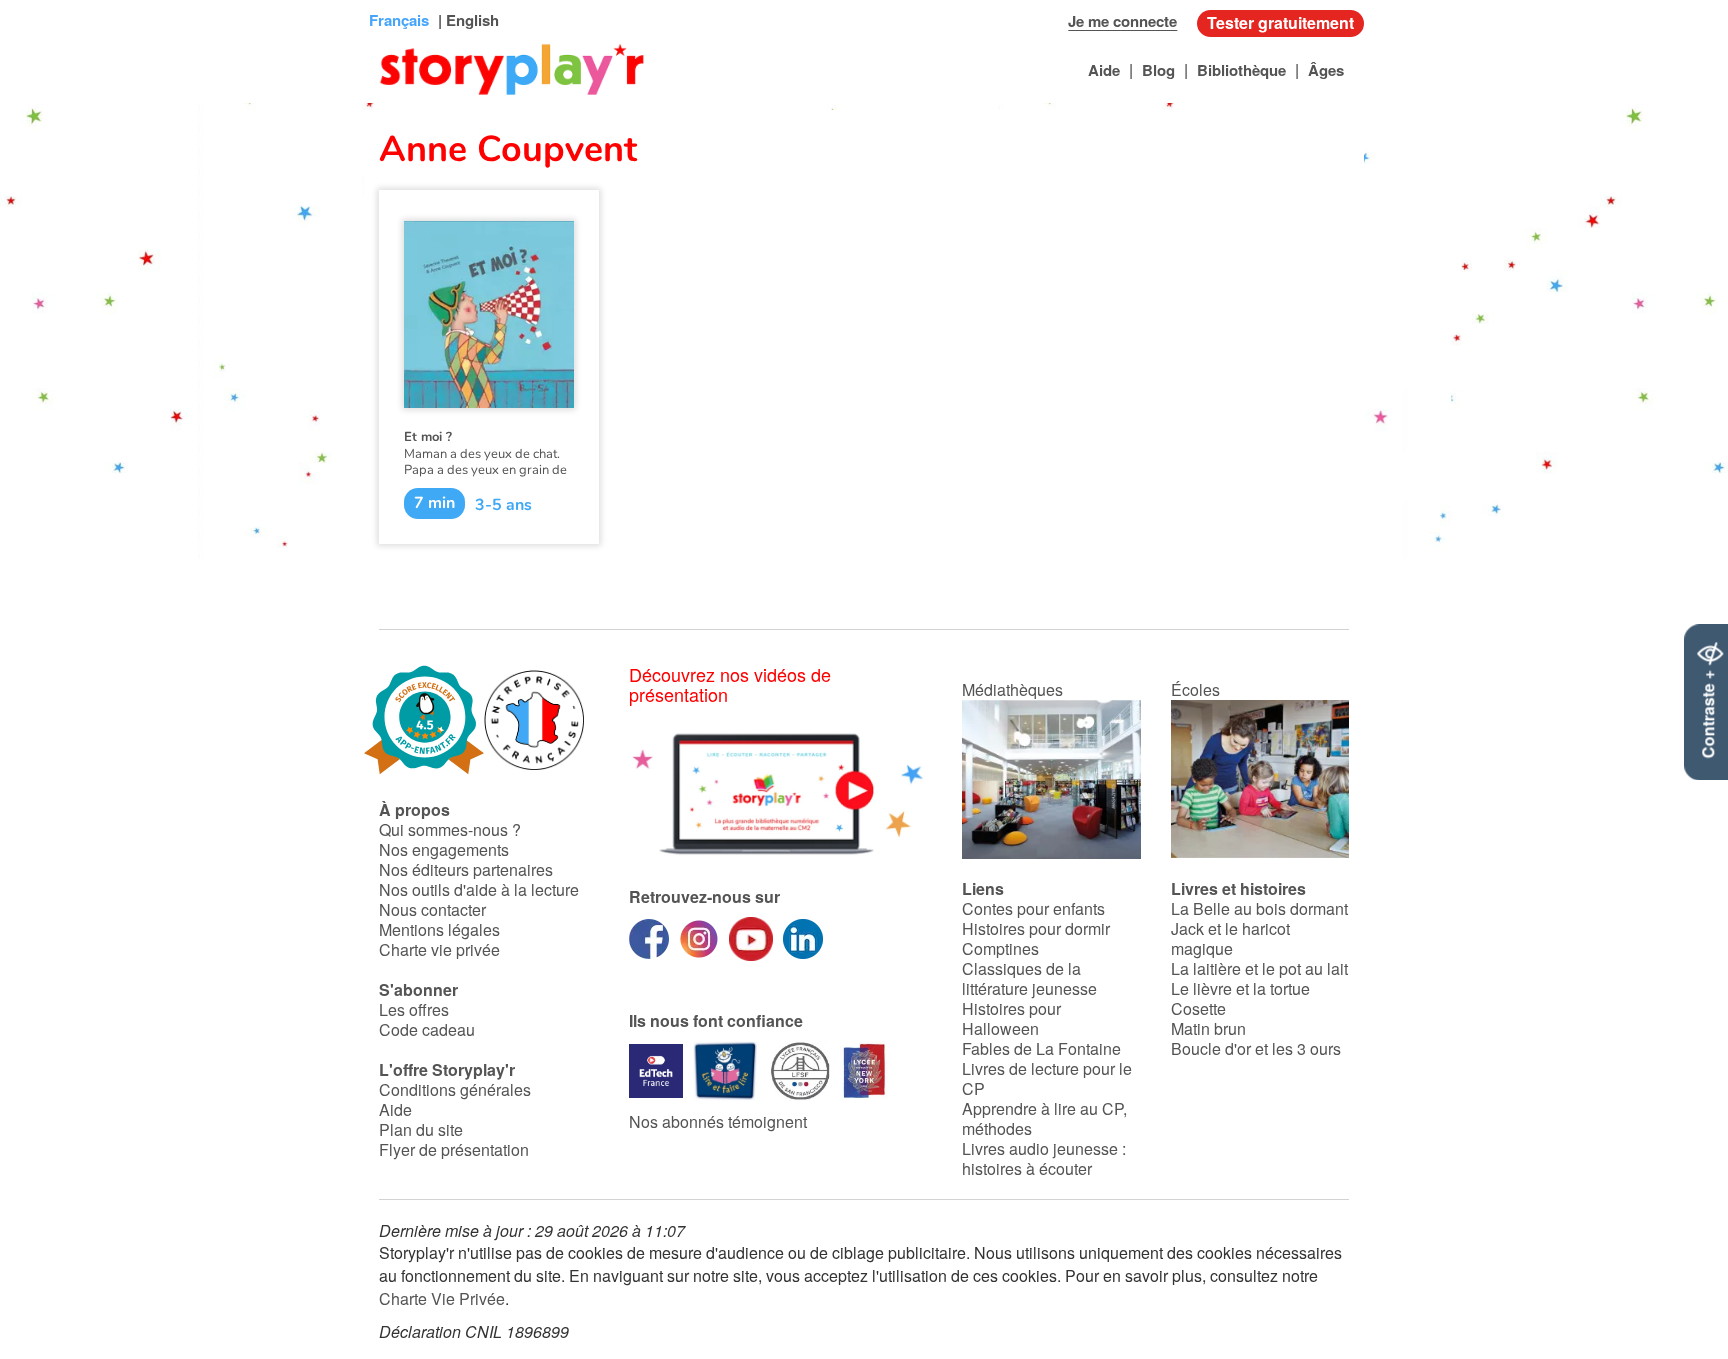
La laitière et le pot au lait (1259, 968)
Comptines (1000, 948)
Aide (1104, 70)
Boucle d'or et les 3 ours (1256, 1048)
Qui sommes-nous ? (450, 829)
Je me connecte (1122, 21)
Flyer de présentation (454, 1149)
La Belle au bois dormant (1259, 908)
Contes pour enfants (1033, 908)
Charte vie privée (439, 949)
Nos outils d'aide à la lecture (479, 889)
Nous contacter (432, 909)
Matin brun (1208, 1028)
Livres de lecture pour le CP (1047, 1078)
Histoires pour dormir (1036, 928)
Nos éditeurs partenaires (466, 869)
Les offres (414, 1009)
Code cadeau (427, 1029)
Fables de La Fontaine (1041, 1048)
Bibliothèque (1241, 70)
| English (466, 20)
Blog (1158, 70)
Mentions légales (439, 929)
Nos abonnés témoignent (718, 1121)
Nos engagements (444, 849)
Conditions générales (455, 1089)
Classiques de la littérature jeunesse (1029, 978)
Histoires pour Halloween (1011, 1018)
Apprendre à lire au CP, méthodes (1044, 1118)
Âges (1326, 70)
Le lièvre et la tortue (1240, 988)
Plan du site (421, 1129)
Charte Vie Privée (442, 1298)
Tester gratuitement (1280, 22)
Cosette (1198, 1008)
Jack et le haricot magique (1230, 938)
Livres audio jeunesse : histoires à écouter (1044, 1158)
